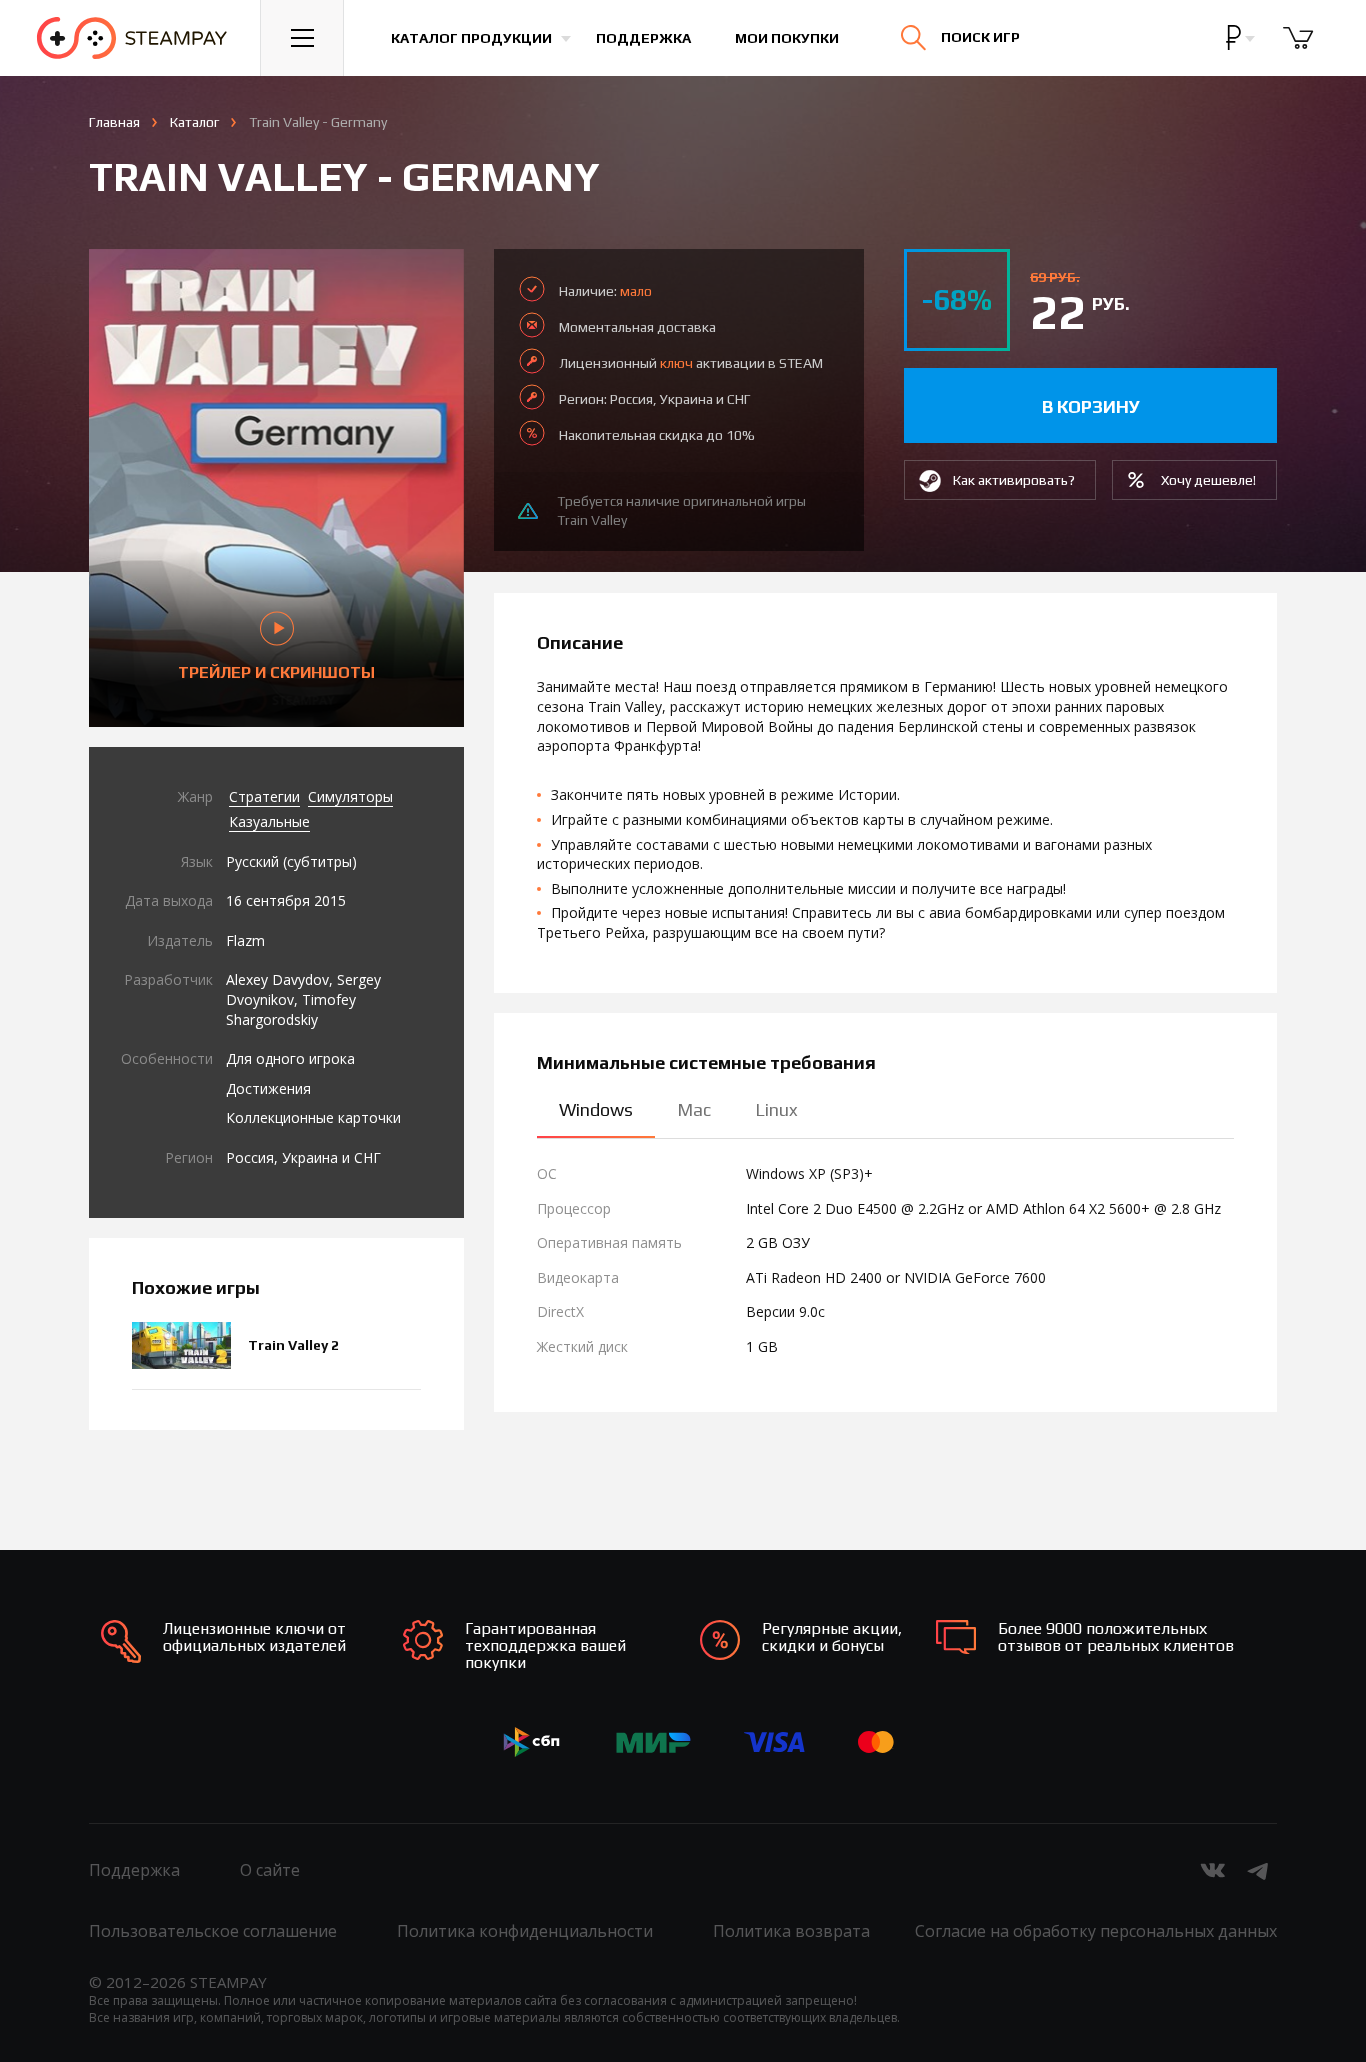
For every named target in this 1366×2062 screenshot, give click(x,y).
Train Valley (592, 520)
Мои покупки (787, 38)
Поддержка (643, 38)
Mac (694, 1109)
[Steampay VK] (1213, 1870)
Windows (596, 1109)
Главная (114, 122)
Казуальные (269, 821)
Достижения (268, 1088)
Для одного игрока (290, 1058)
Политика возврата (791, 1931)
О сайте (270, 1870)
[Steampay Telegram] (1259, 1870)
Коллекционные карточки (313, 1117)
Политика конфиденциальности (525, 1931)
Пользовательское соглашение (213, 1931)
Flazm (245, 940)
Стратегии (264, 796)
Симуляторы (350, 796)
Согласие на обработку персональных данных (1096, 1931)
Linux (776, 1109)
